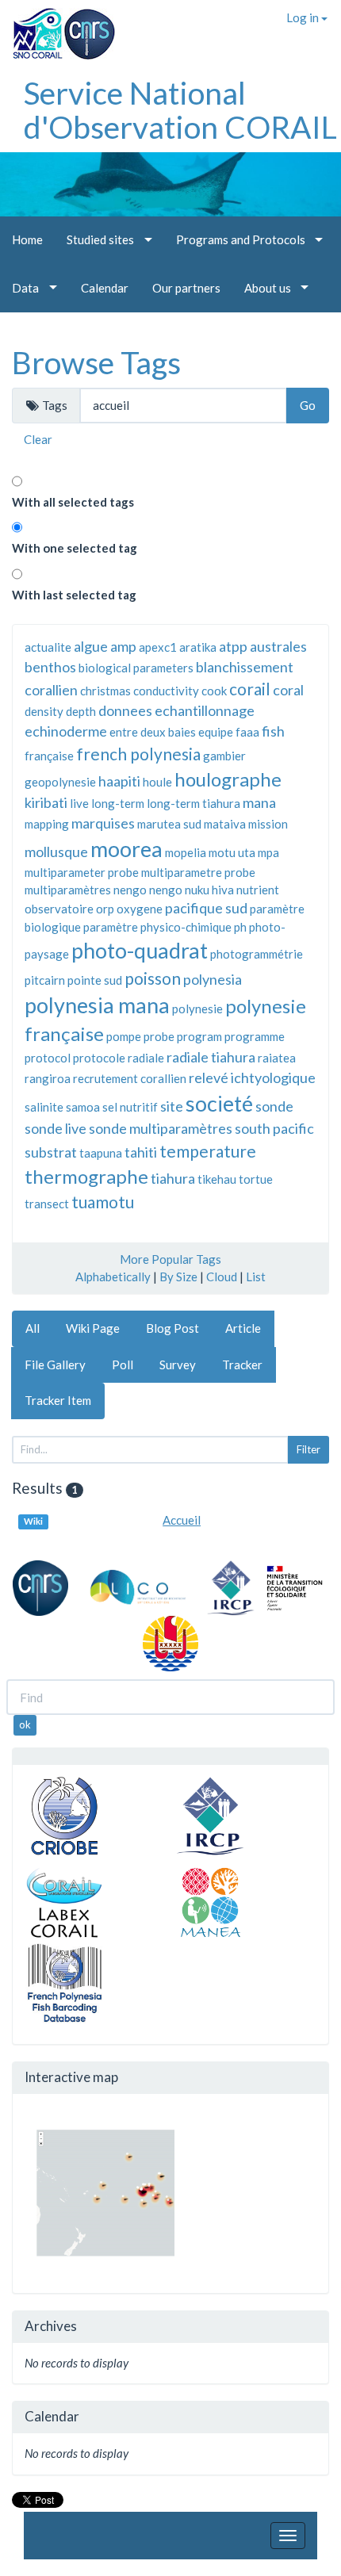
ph (240, 927)
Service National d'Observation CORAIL (180, 110)
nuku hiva (209, 890)
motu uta (232, 852)
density (44, 711)
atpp (233, 646)
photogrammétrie (257, 954)
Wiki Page (93, 1328)
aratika (198, 647)
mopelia (186, 852)
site (172, 1106)
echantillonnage (205, 710)
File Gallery (55, 1365)
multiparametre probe (198, 872)
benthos (50, 667)
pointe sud (95, 980)
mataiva (225, 824)
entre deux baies (153, 732)
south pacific (274, 1128)
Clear (38, 439)
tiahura (173, 1178)
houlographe (228, 779)
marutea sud (169, 824)
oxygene (140, 909)
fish (273, 731)
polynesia (213, 979)
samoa (83, 1107)
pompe (124, 1036)
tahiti (141, 1152)
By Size (178, 1277)
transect (47, 1204)
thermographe (86, 1176)
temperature (208, 1151)
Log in (304, 17)
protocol (48, 1058)
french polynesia (138, 754)
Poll (123, 1365)
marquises (103, 823)
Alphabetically (113, 1277)
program (199, 1036)
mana (259, 802)
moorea (126, 849)
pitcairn (45, 980)
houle (157, 782)
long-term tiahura (193, 803)
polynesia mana (97, 1005)
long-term (118, 803)
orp (105, 909)
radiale (146, 1058)
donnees (125, 710)
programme (255, 1036)
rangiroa (48, 1078)
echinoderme (66, 731)
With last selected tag (74, 595)
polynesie (197, 1009)
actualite (48, 647)
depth (81, 711)
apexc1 (158, 647)
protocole (99, 1058)
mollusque (56, 852)
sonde (274, 1106)
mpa (268, 852)
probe (159, 1036)
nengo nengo (148, 890)
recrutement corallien (130, 1078)
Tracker (242, 1365)
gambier (224, 756)
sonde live (56, 1128)
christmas (105, 691)
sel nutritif (130, 1107)
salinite (44, 1107)
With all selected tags (73, 502)
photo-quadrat (140, 950)
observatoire (59, 909)
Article (243, 1328)
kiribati (46, 802)
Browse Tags (96, 362)
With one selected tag (75, 548)
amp (123, 646)
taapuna (101, 1153)
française (49, 756)
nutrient (258, 890)
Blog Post (172, 1328)
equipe (216, 732)
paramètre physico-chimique (157, 927)
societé (219, 1103)
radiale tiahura (211, 1057)
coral (288, 690)
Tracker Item (58, 1400)
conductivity (166, 691)
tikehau (217, 1179)
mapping (47, 824)
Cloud (222, 1277)
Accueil (182, 1520)
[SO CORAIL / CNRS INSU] (57, 28)
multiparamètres (68, 890)
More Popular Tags (170, 1259)
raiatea (277, 1058)
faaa (247, 732)
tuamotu (103, 1202)
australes (278, 646)
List (256, 1277)
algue (91, 646)
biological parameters (136, 668)
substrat (51, 1152)
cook (214, 691)
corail (250, 689)
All (33, 1328)
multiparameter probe (82, 872)
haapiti (119, 781)
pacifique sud (206, 908)
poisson (153, 978)
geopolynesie (60, 782)
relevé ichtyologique (252, 1077)
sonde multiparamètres (161, 1128)
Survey (178, 1365)
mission (268, 824)
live (79, 803)
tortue (256, 1179)
